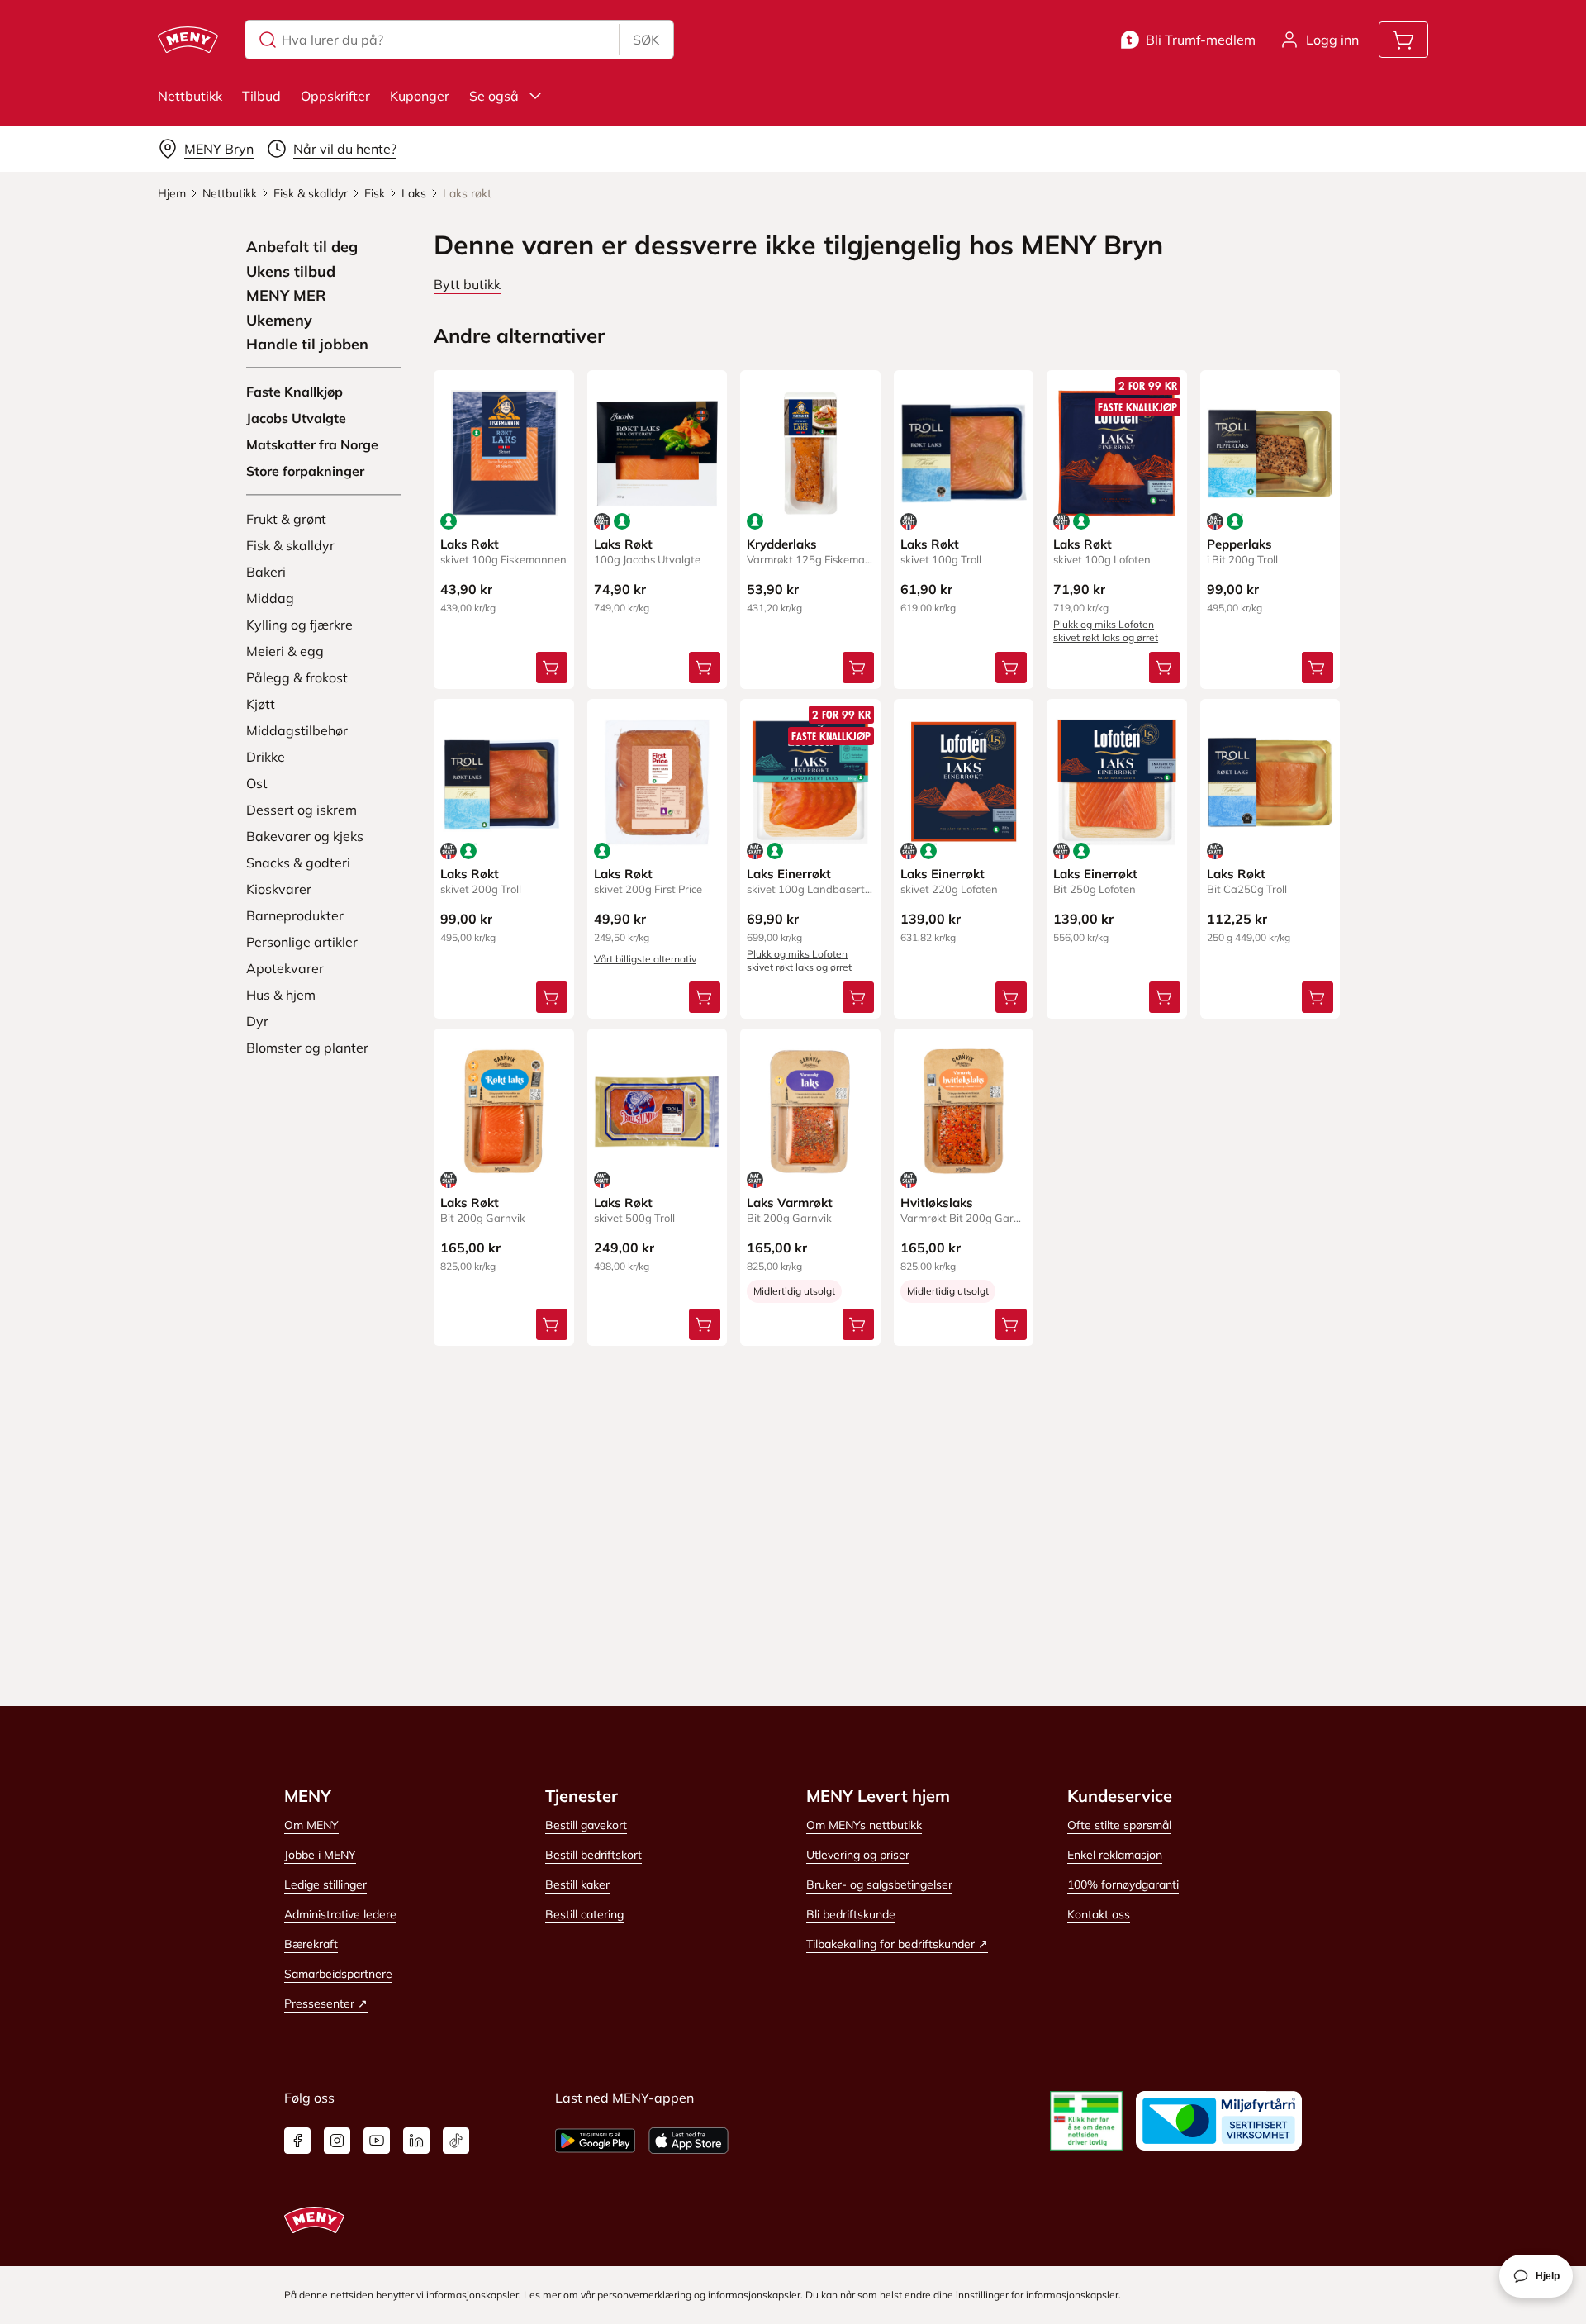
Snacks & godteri (298, 863)
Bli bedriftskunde (851, 1914)
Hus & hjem (281, 995)
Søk (646, 40)
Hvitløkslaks (937, 1202)
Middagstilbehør (297, 730)
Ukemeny (279, 321)
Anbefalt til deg (302, 247)
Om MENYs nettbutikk (864, 1825)
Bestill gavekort (586, 1825)
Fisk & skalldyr (290, 545)
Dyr (257, 1021)
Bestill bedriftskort (594, 1855)
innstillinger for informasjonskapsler (1037, 2295)
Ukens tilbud (291, 272)
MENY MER (286, 296)
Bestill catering (584, 1914)
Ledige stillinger (325, 1884)
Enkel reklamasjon (1115, 1855)
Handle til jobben (307, 345)
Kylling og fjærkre (299, 625)
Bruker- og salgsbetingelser (879, 1884)
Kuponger (420, 96)
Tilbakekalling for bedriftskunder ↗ (897, 1944)
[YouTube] (377, 2141)
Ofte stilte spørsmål (1119, 1825)
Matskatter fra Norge (312, 444)
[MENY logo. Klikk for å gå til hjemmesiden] (188, 40)
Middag (270, 598)
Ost (257, 783)
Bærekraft (311, 1944)
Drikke (266, 757)
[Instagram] (337, 2141)
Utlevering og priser (858, 1855)
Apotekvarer (285, 968)
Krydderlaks (782, 544)
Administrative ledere (340, 1914)
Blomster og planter (307, 1048)
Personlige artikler (302, 942)
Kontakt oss (1099, 1914)
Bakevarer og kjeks (305, 836)
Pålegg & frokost (297, 677)
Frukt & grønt (286, 519)
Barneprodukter (295, 915)
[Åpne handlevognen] (1403, 40)
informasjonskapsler (754, 2295)
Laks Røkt (470, 544)
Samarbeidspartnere (338, 1974)
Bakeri (266, 572)
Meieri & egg (285, 651)
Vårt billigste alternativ (645, 959)
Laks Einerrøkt (789, 874)
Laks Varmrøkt (790, 1202)
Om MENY (311, 1825)
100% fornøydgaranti (1123, 1884)
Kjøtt (261, 704)
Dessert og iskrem (302, 810)
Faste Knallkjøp (294, 392)
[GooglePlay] (595, 2141)
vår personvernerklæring (636, 2295)
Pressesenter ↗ (326, 2003)
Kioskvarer (279, 889)
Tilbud (261, 96)
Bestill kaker (577, 1884)
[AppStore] (689, 2141)
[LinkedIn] (416, 2141)
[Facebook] (297, 2141)
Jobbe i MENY (320, 1855)
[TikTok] (456, 2141)
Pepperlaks (1239, 544)
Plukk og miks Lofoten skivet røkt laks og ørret (1106, 631)
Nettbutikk (190, 96)
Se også (494, 96)
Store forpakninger (305, 471)
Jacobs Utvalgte (296, 418)
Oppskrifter (335, 96)
